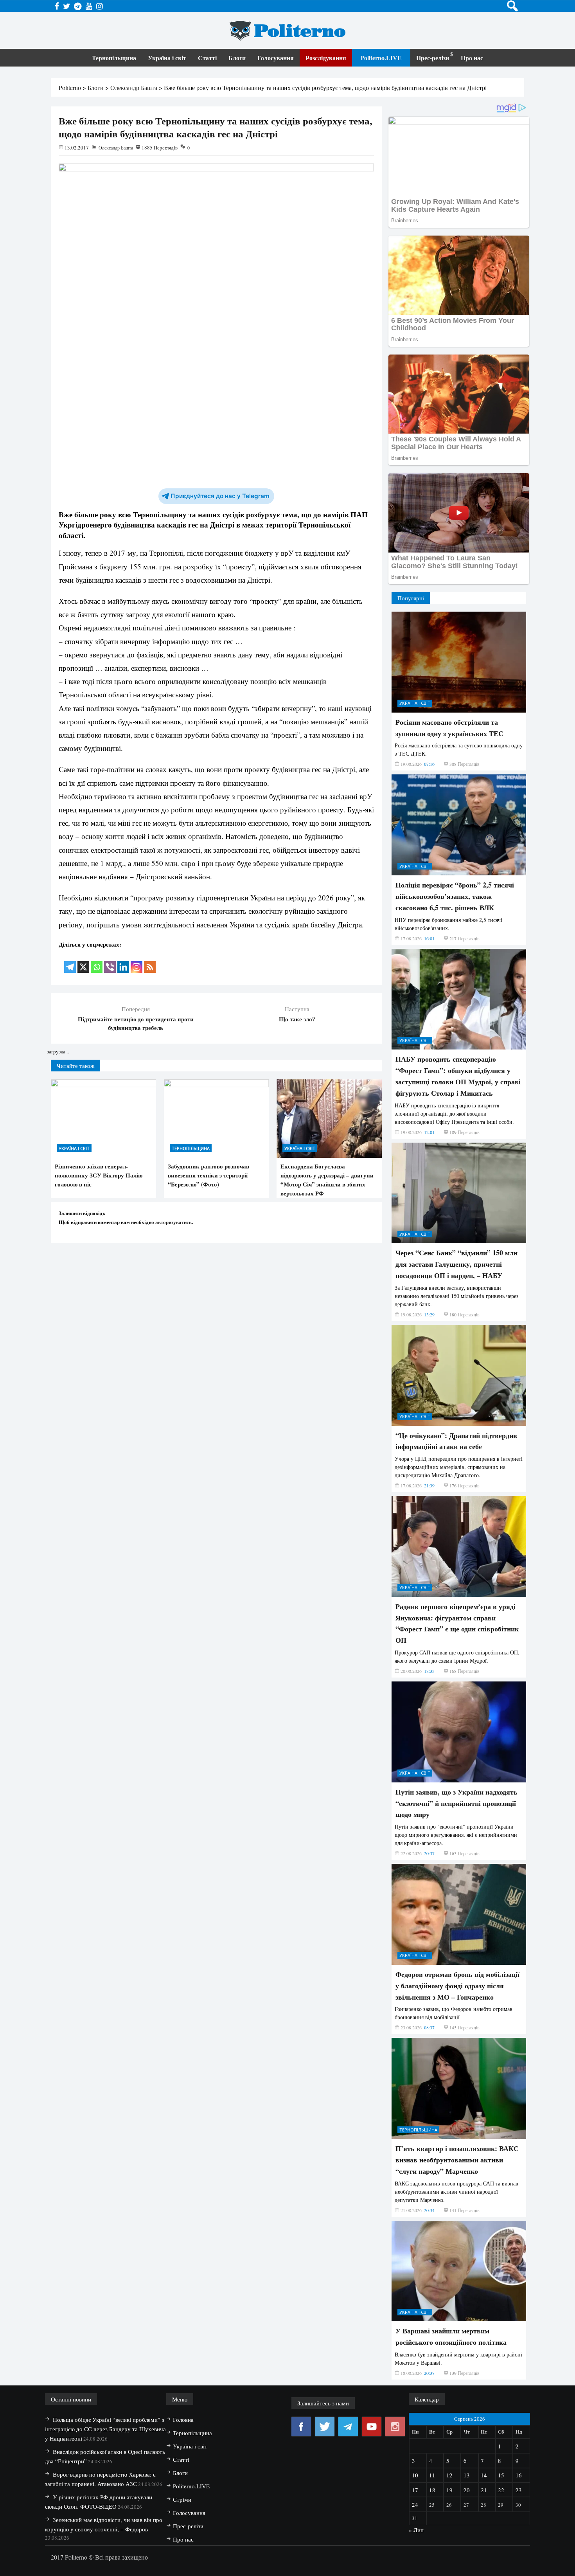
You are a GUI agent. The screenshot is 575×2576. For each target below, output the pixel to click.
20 (467, 2490)
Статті (207, 58)
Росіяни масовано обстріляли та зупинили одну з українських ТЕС (449, 728)
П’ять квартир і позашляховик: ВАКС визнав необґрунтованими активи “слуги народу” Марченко (457, 2160)
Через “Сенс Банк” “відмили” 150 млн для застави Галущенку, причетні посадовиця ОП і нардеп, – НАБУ (456, 1264)
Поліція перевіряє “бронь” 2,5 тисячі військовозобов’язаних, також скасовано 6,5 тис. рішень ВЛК (455, 896)
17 (415, 2490)
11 (432, 2475)
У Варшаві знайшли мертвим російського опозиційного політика (451, 2336)
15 (501, 2475)
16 (519, 2475)
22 (501, 2490)
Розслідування (326, 58)
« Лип (416, 2530)
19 (449, 2490)
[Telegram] (70, 962)
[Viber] (110, 962)
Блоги (237, 58)
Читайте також (75, 1066)
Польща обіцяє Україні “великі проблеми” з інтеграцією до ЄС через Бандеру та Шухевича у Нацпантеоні (105, 2429)
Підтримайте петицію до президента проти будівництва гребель (136, 1023)
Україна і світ (167, 58)
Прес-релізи (433, 58)
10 (415, 2475)
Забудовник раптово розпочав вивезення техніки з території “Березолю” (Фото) (208, 1175)
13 (467, 2475)
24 (415, 2504)
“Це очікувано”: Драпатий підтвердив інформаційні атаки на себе (456, 1441)
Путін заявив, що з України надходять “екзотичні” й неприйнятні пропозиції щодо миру (456, 1803)
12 (449, 2475)
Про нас (472, 58)
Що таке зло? (297, 1019)
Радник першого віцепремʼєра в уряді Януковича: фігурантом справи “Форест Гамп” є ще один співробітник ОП (457, 1623)
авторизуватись (173, 1222)
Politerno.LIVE (381, 58)
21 (484, 2490)
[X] (83, 962)
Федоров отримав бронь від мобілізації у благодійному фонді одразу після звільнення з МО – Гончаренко (457, 1986)
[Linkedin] (123, 962)
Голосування (276, 58)
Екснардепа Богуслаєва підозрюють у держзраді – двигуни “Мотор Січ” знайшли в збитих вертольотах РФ (327, 1180)
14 (484, 2475)
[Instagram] (137, 962)
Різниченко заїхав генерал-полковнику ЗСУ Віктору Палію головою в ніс (99, 1175)
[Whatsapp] (97, 962)
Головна (183, 2419)
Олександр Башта (116, 148)
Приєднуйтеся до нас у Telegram (220, 496)
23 (519, 2490)
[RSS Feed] (150, 962)
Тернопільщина (114, 58)
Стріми (182, 2499)
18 (432, 2490)
